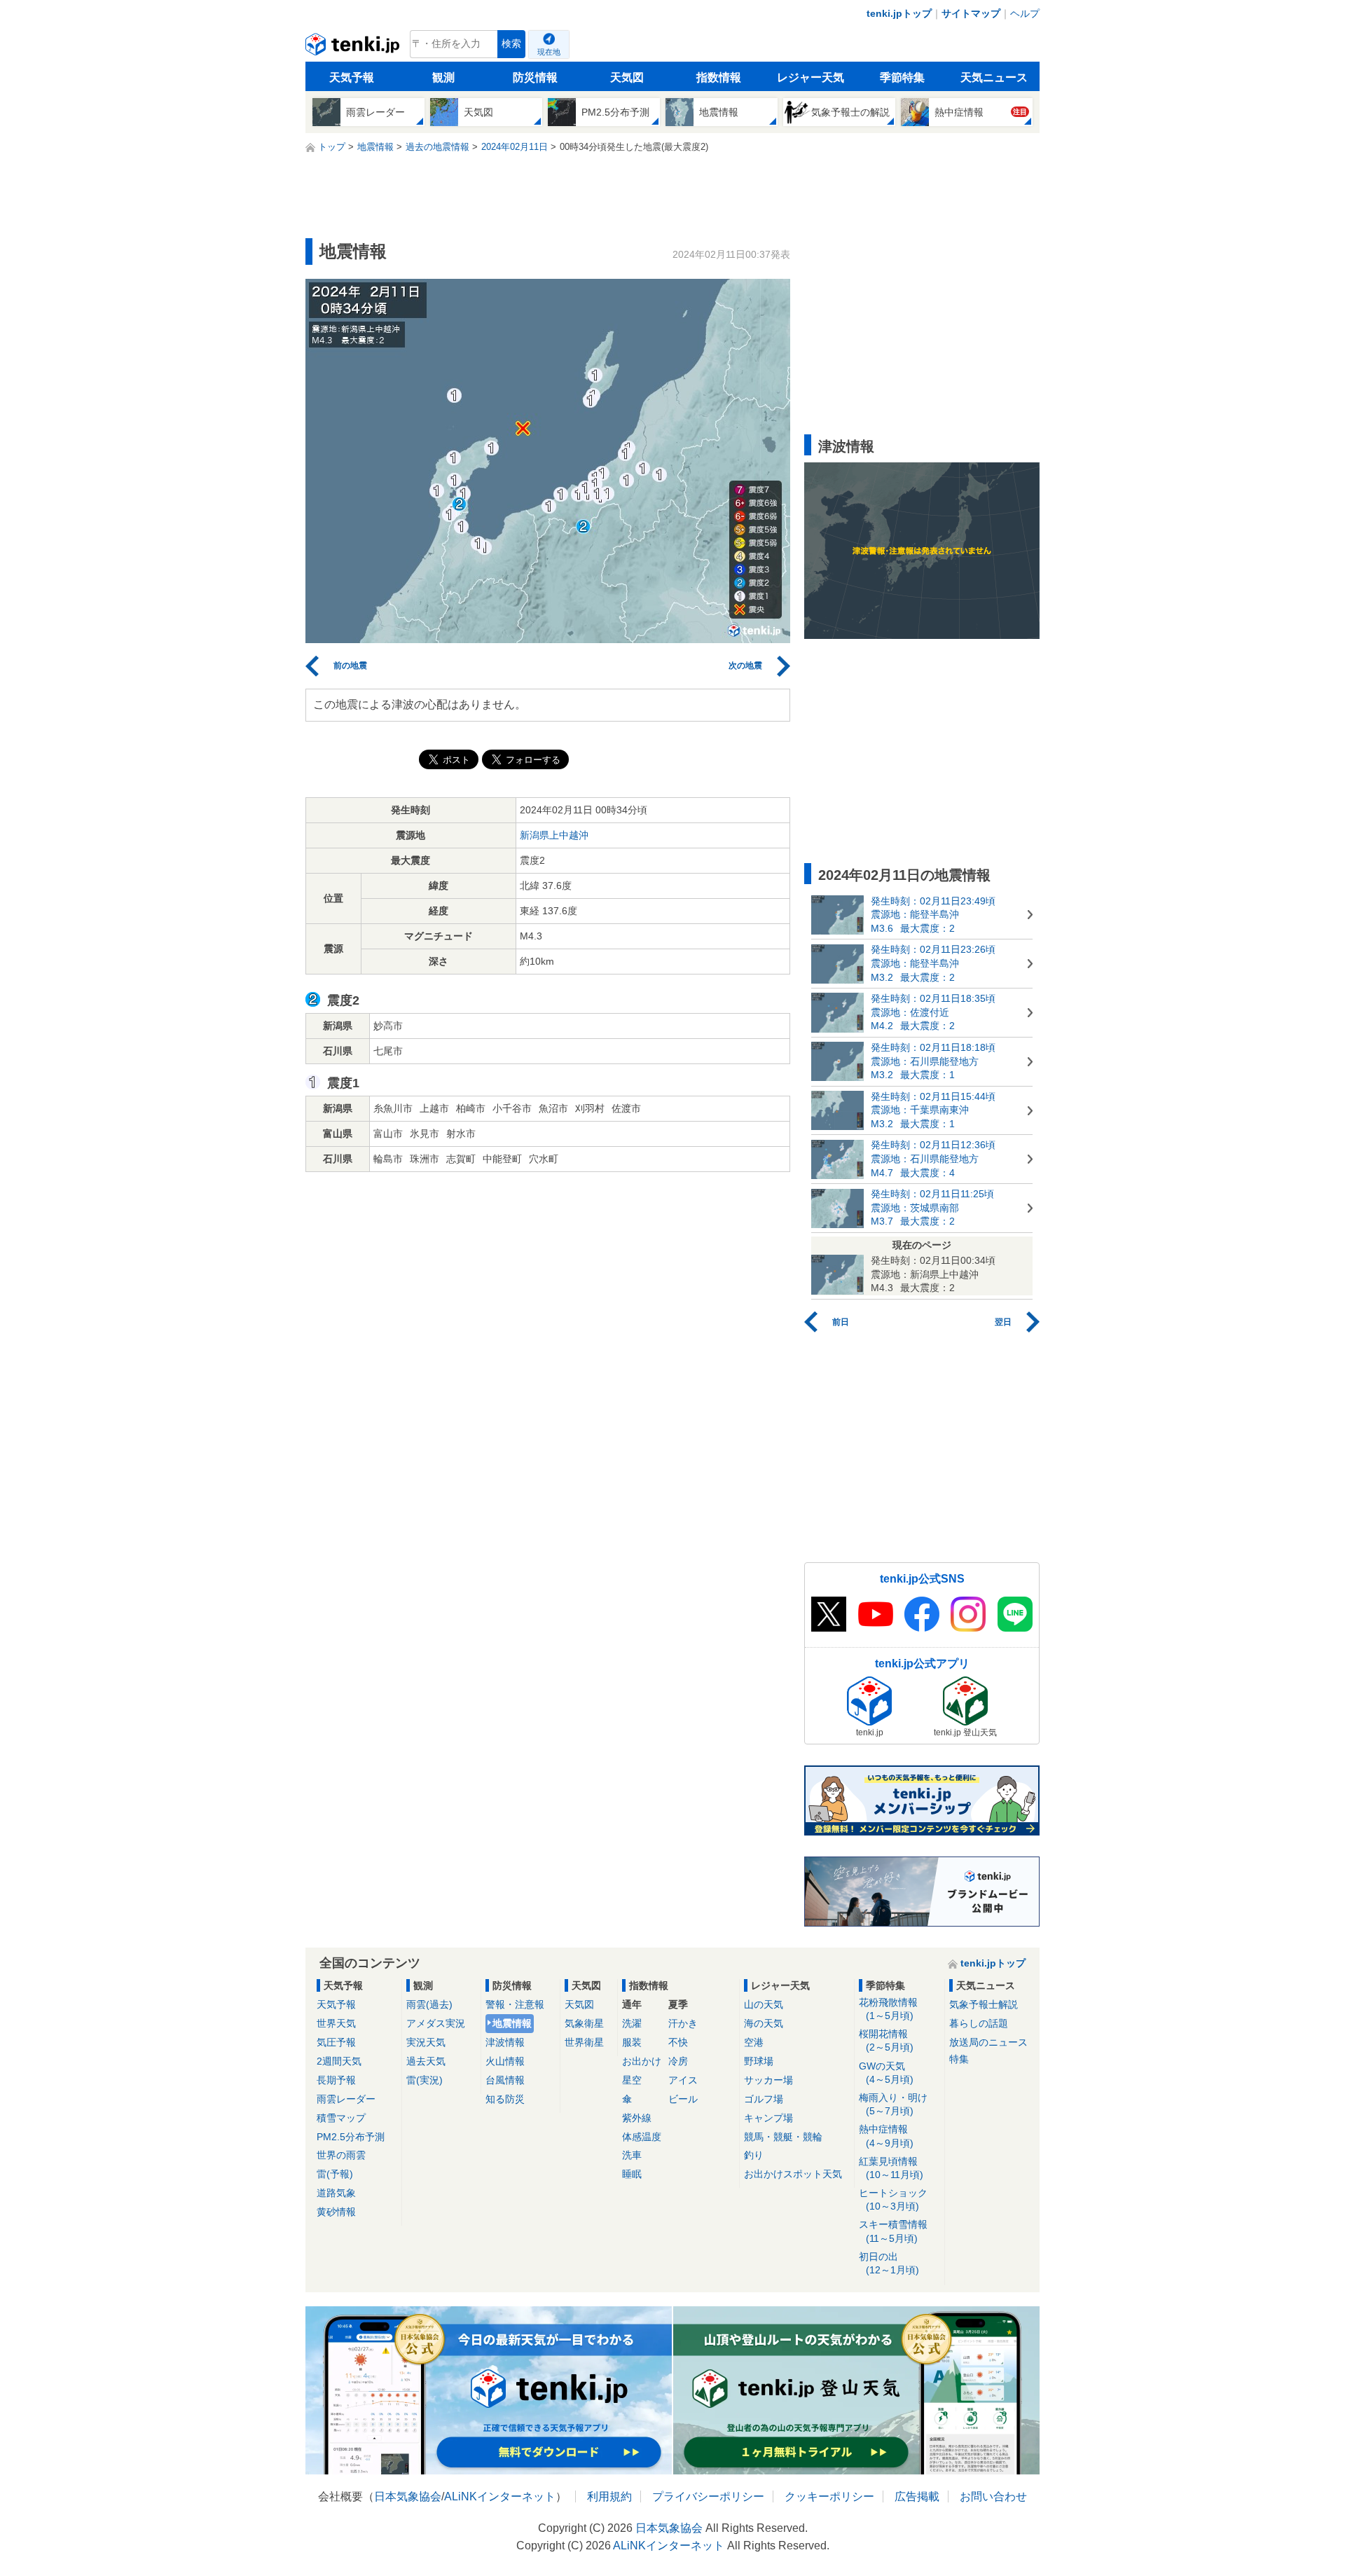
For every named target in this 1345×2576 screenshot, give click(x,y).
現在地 (549, 52)
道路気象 (336, 2193)
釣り (754, 2155)
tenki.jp (354, 48)
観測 (443, 77)
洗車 (632, 2155)
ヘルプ (1025, 13)
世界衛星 (584, 2042)
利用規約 (609, 2496)
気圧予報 (336, 2042)
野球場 (759, 2061)
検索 (511, 44)
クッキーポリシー (829, 2496)
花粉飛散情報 (888, 2009)
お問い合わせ (993, 2496)
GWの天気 (886, 2073)
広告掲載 (917, 2496)
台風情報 (505, 2080)
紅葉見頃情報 (891, 2168)
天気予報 (352, 77)
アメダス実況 (436, 2023)
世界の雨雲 (341, 2155)
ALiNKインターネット (500, 2496)
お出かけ (642, 2061)
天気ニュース (994, 77)
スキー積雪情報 (893, 2231)
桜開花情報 (886, 2040)
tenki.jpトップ (899, 13)
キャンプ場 (768, 2118)
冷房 (678, 2061)
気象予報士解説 (984, 2004)
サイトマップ (971, 13)
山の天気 (764, 2004)
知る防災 (505, 2099)
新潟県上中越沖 (554, 835)
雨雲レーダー (346, 2099)
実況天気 (426, 2042)
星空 (632, 2080)
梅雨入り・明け (893, 2104)
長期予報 (336, 2080)
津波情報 (505, 2042)
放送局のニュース (988, 2042)
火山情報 (505, 2061)
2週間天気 (339, 2061)
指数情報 (719, 77)
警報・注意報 (515, 2004)
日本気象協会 (408, 2496)
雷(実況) (425, 2080)
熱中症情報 (886, 2136)
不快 (678, 2042)
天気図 (627, 77)
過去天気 (426, 2061)
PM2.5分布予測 (351, 2137)
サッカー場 (768, 2080)
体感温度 (642, 2137)
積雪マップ (341, 2118)
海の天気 (764, 2023)
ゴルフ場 (764, 2099)
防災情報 (535, 77)
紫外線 (637, 2118)
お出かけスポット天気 (793, 2174)
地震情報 (512, 2023)
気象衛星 (584, 2023)
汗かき (683, 2023)
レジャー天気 (811, 77)
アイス (683, 2080)
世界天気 (336, 2023)
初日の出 (889, 2263)
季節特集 (902, 77)
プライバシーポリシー (708, 2496)
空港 (754, 2042)
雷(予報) (335, 2174)
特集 (959, 2059)
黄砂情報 (336, 2212)
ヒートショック (893, 2199)
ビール (683, 2099)
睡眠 (632, 2174)
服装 (632, 2042)
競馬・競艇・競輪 (783, 2137)
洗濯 (632, 2023)
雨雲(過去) (429, 2004)
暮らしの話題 (979, 2023)
